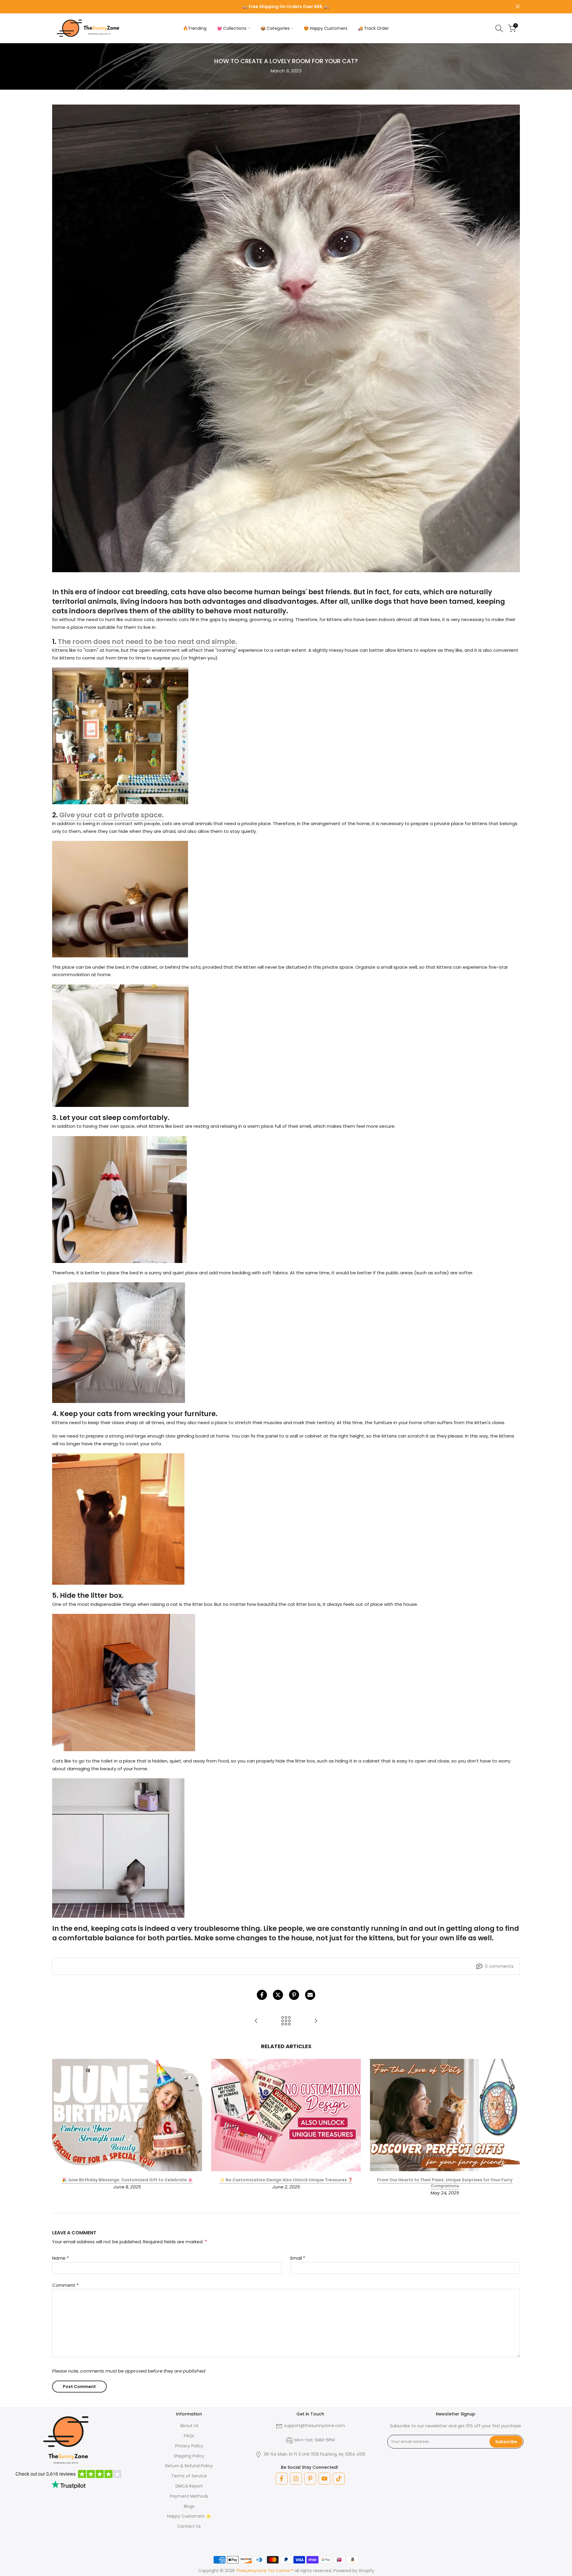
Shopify (366, 2571)
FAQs (189, 2436)
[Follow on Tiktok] (339, 2479)
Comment (65, 2285)
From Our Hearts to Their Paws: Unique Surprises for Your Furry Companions (445, 2183)
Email (298, 2258)
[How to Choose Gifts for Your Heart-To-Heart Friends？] (316, 2021)
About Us (189, 2426)
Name (60, 2258)
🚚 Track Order (373, 28)
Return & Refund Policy (189, 2466)
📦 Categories (275, 28)
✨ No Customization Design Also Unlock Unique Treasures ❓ (286, 2180)
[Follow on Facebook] (282, 2479)
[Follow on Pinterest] (310, 2479)
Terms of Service (189, 2476)
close (54, 6)
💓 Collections (232, 28)
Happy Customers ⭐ (189, 2516)
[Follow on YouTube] (324, 2479)
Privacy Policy (189, 2446)
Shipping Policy (189, 2456)
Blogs (189, 2506)
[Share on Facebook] (262, 1995)
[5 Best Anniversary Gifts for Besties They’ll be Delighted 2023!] (256, 2021)
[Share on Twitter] (278, 1995)
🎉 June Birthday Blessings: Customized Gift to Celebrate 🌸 (127, 2180)
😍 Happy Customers (325, 28)
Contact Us (189, 2526)
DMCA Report (189, 2486)
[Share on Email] (310, 1995)
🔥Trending (195, 28)
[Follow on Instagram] (296, 2479)
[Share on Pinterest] (294, 1995)
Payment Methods (189, 2496)
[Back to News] (286, 2021)
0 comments (499, 1966)
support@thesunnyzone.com (315, 2426)
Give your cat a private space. (112, 815)
